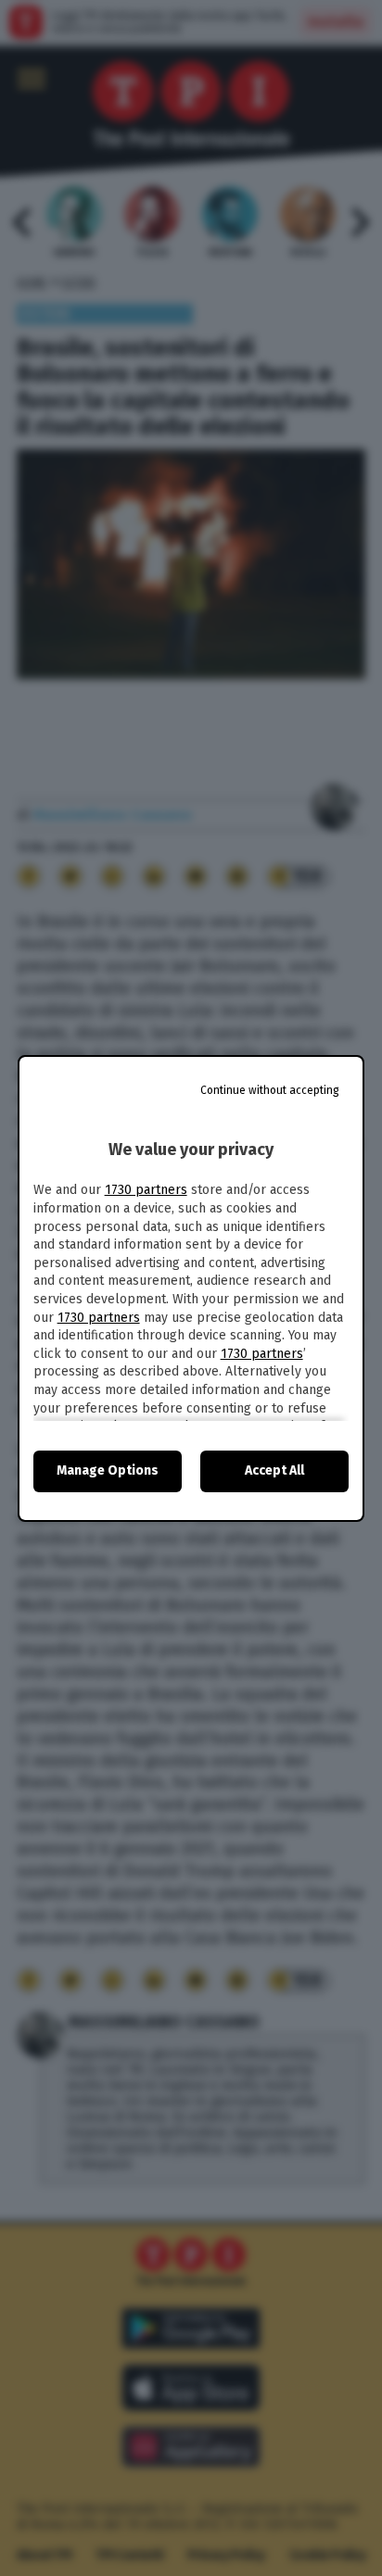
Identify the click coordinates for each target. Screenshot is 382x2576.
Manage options (108, 1470)
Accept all (274, 1470)
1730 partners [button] (146, 1190)
